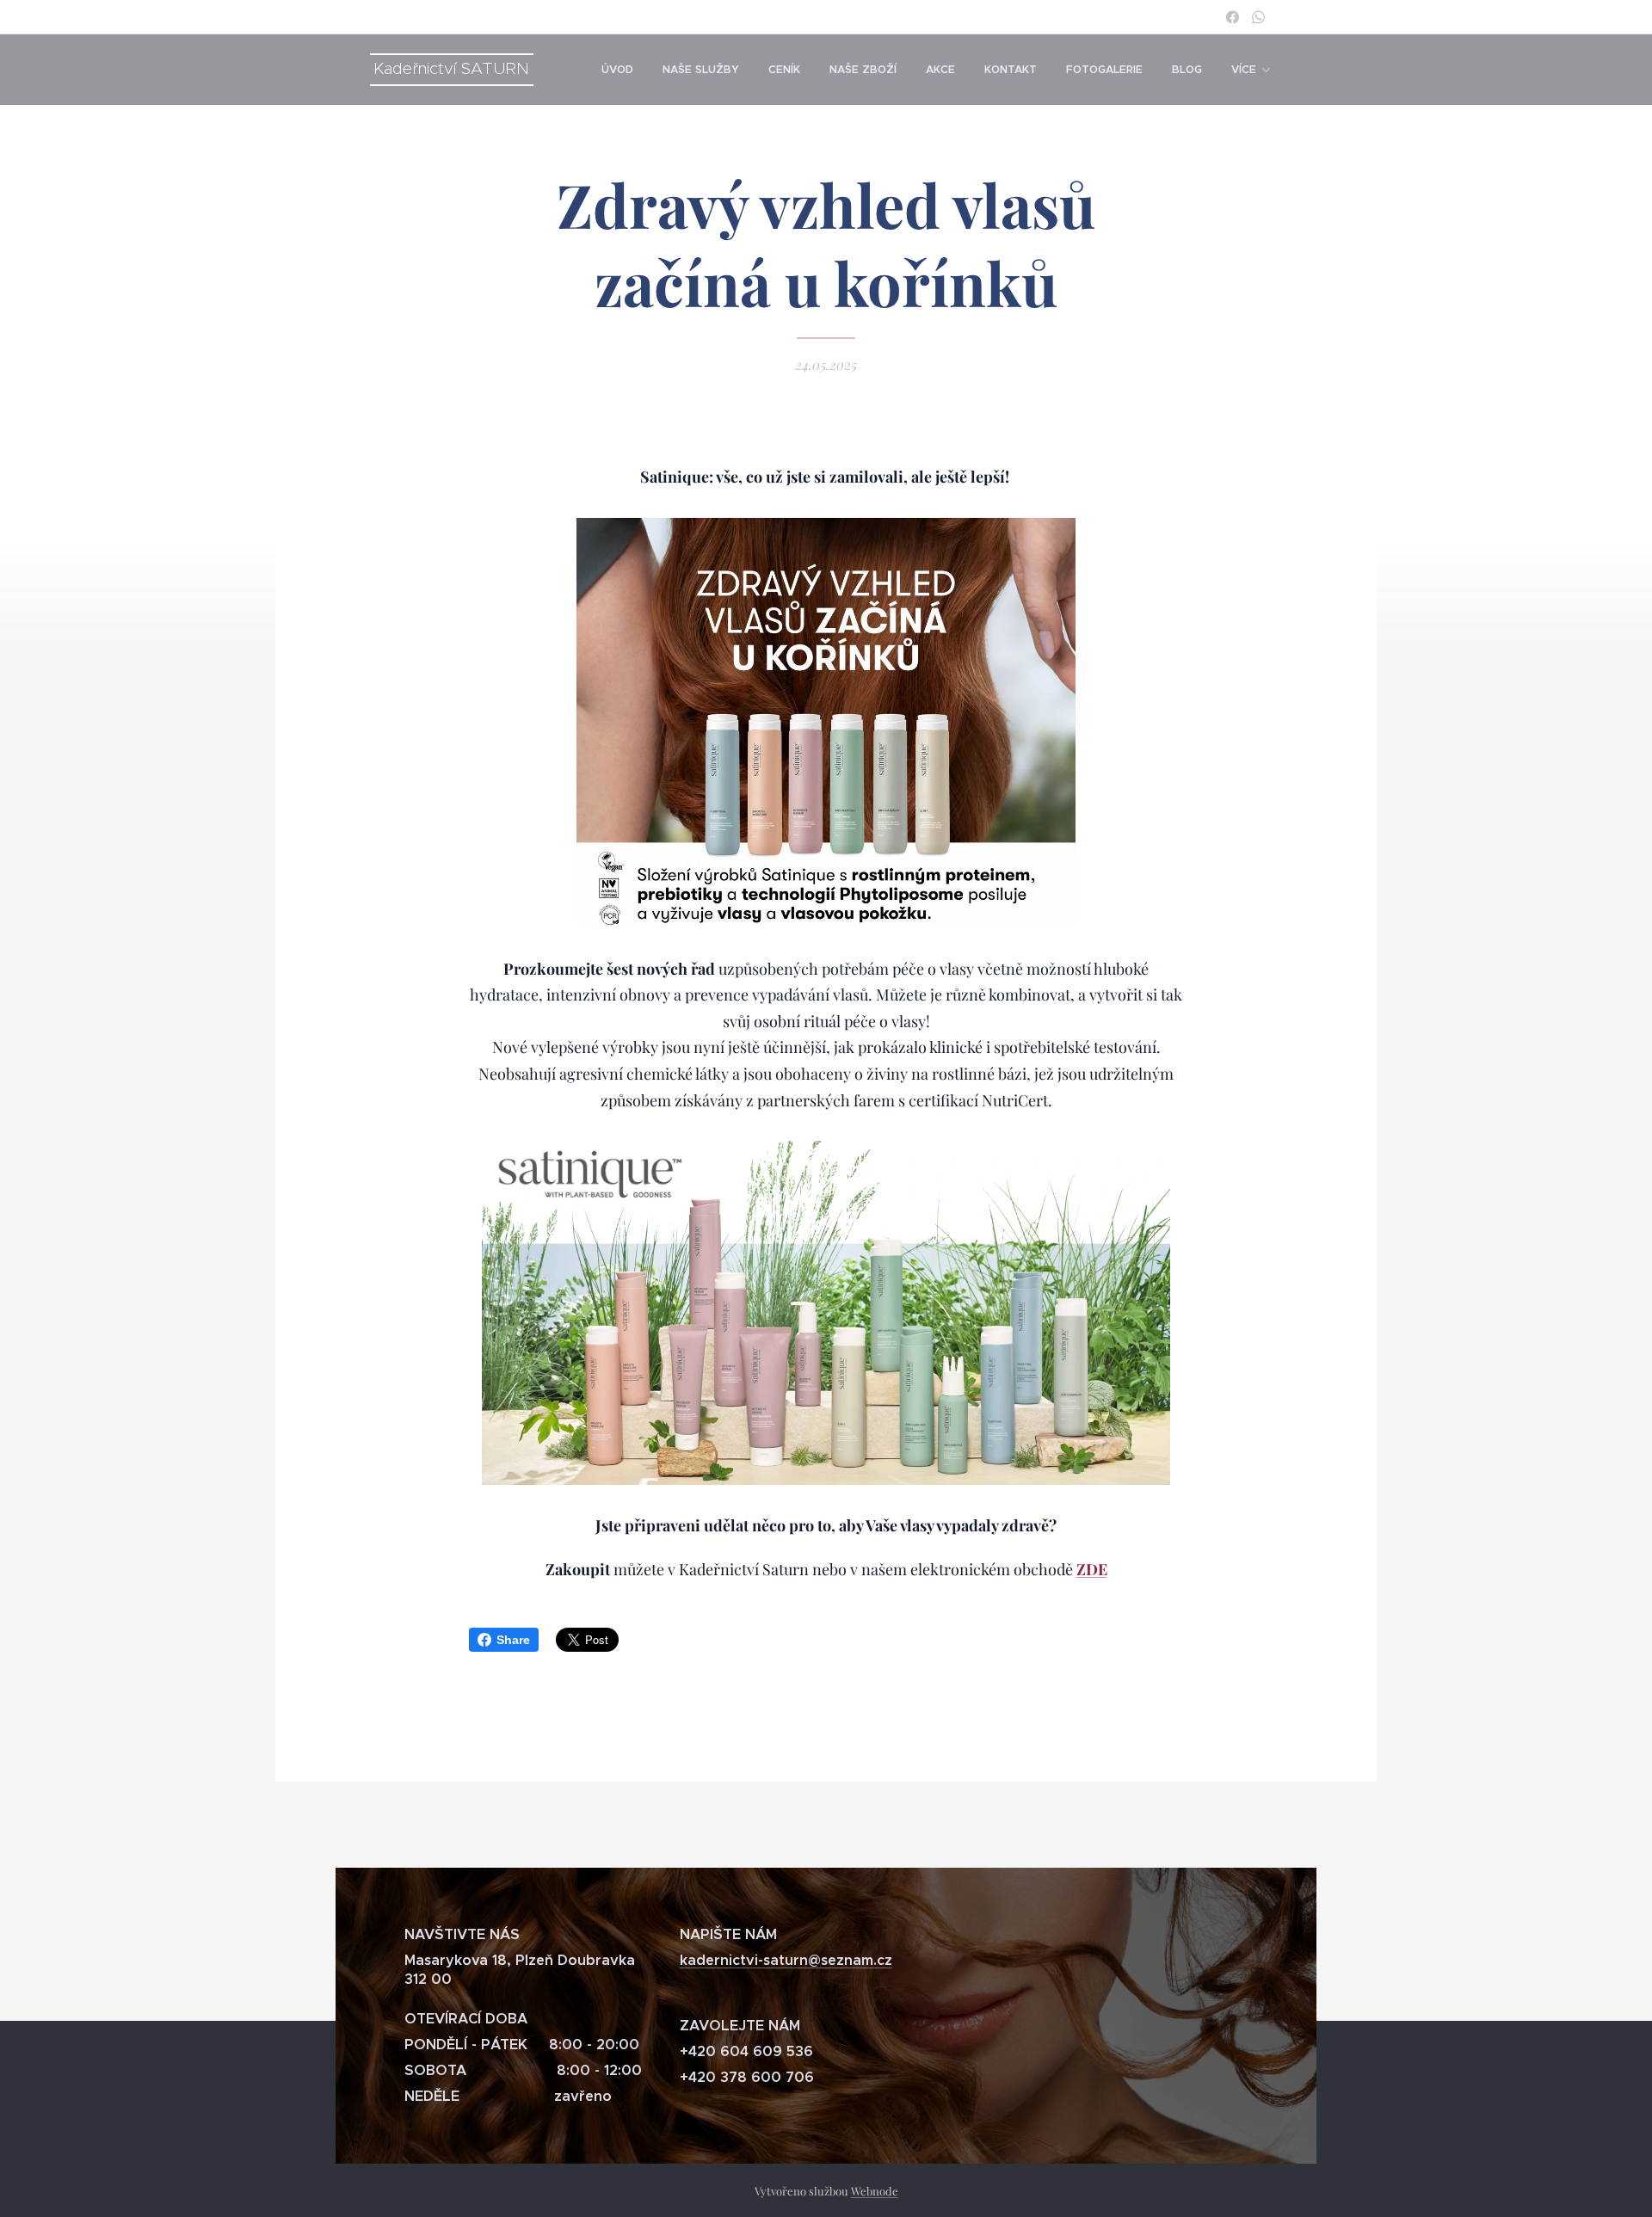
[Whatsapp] (1258, 17)
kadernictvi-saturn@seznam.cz (786, 1960)
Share (513, 1640)
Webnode (875, 2191)
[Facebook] (1233, 17)
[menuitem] (617, 70)
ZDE (1092, 1569)
